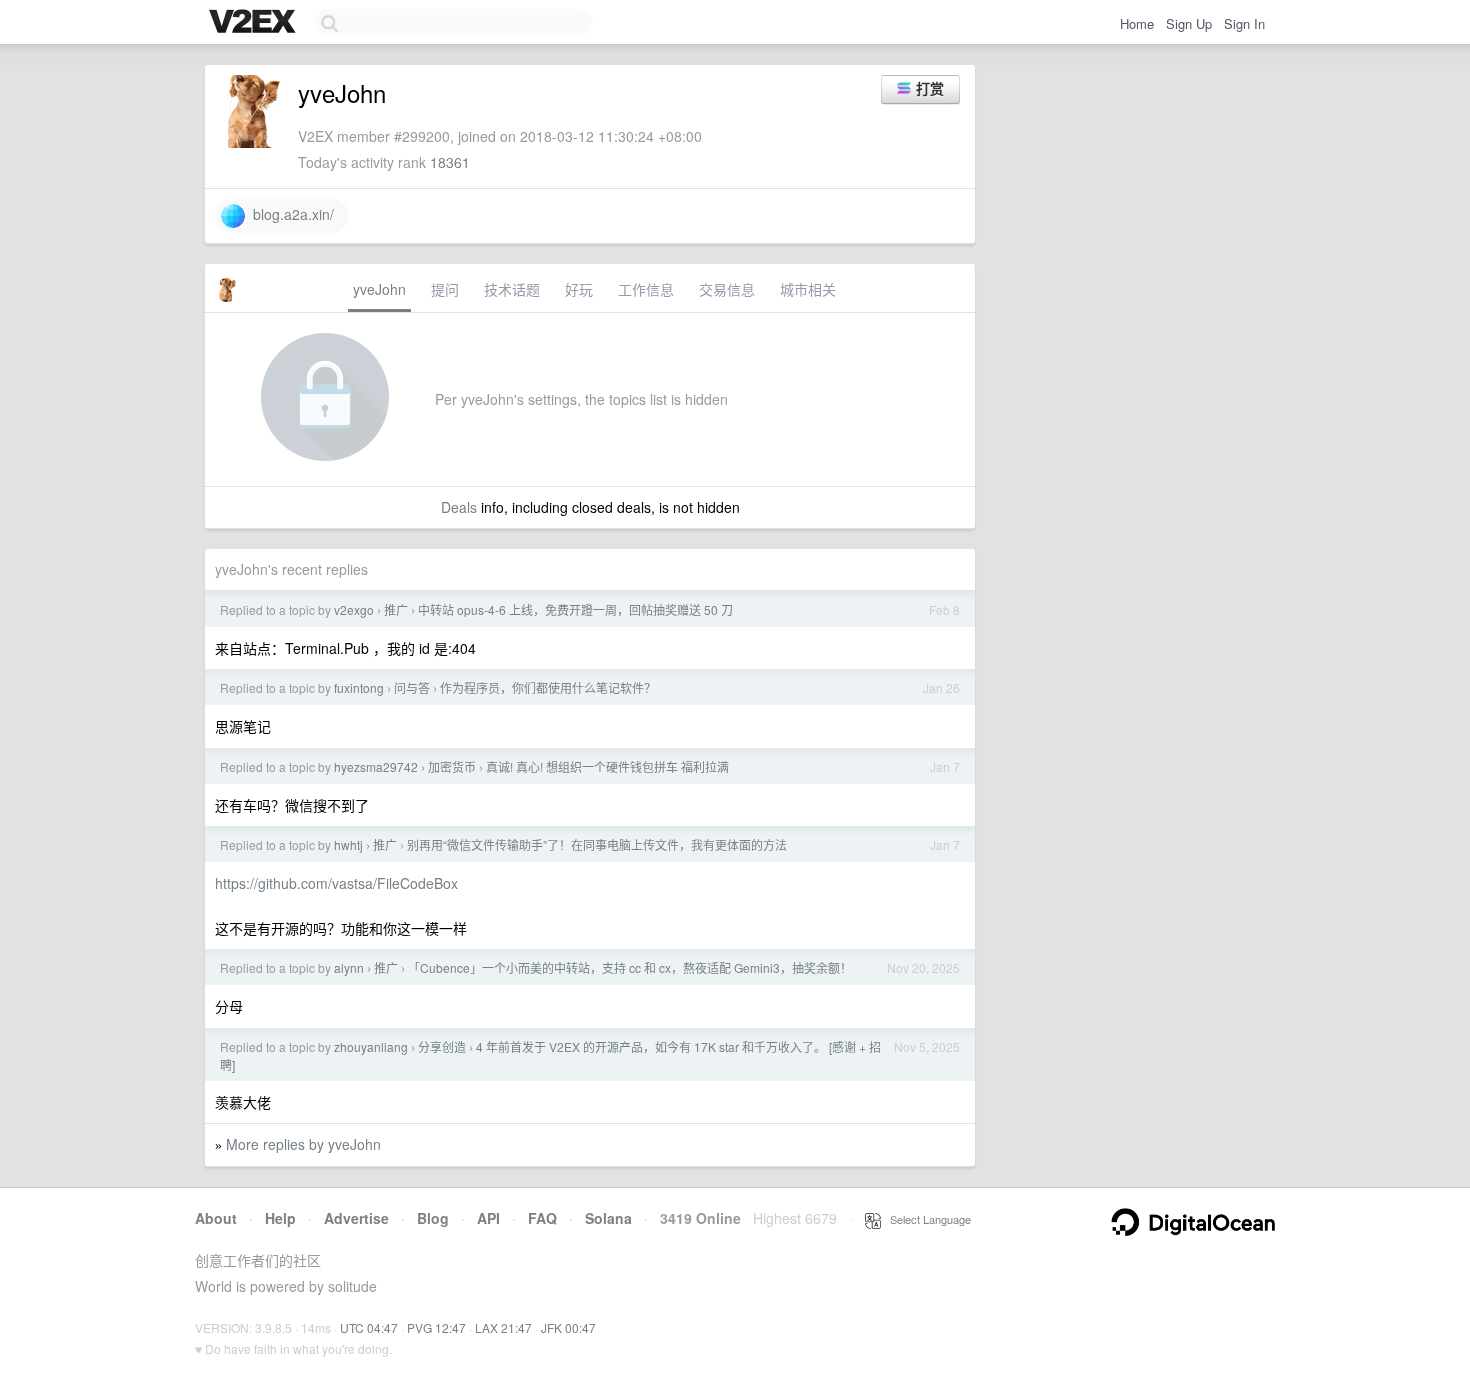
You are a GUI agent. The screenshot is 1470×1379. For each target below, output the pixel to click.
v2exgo (354, 609)
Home (1137, 23)
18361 (450, 162)
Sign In (1244, 23)
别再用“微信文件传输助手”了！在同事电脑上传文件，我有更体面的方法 (597, 844)
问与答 (412, 687)
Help (280, 1218)
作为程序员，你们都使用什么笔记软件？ (548, 687)
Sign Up (1189, 23)
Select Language (926, 1219)
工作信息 (646, 289)
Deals (459, 507)
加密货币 (452, 766)
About (216, 1218)
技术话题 (512, 289)
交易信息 (727, 289)
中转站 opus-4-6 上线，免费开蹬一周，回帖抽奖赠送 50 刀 (575, 609)
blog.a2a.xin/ (289, 214)
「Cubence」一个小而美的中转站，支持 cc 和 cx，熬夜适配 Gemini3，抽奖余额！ (630, 967)
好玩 (579, 289)
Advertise (356, 1218)
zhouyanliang (371, 1046)
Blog (433, 1218)
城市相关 (808, 289)
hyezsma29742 (376, 766)
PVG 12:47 (436, 1327)
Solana (608, 1218)
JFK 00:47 (568, 1327)
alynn (349, 967)
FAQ (542, 1218)
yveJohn (379, 289)
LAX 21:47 (503, 1327)
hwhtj (348, 844)
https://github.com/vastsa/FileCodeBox (336, 883)
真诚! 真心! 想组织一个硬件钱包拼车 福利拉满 (607, 766)
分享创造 (442, 1046)
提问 (445, 289)
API (488, 1218)
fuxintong (359, 687)
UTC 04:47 (369, 1327)
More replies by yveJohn (303, 1144)
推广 (396, 609)
